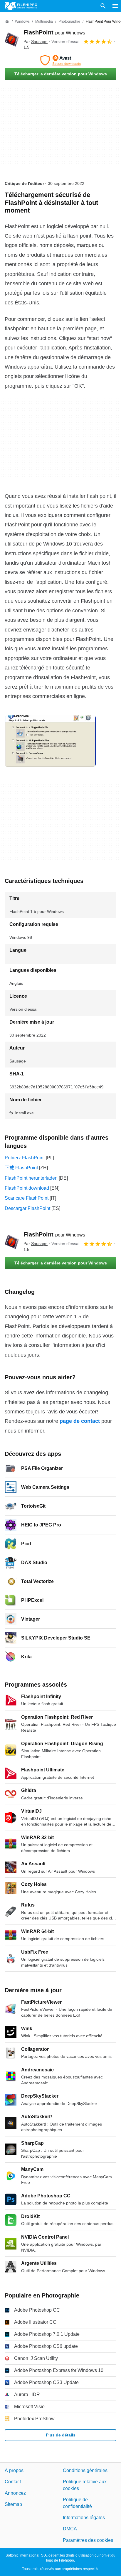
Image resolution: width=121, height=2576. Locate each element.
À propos (14, 2470)
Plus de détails (61, 2435)
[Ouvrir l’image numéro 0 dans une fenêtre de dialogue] (50, 741)
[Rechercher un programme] (103, 6)
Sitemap (13, 2504)
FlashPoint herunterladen (31, 1178)
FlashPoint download (27, 1188)
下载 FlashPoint (21, 1168)
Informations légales (84, 2518)
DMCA (70, 2529)
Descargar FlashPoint (27, 1208)
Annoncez (15, 2493)
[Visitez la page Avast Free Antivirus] (60, 60)
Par (36, 42)
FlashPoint (54, 32)
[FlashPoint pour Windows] (12, 39)
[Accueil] (7, 21)
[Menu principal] (115, 6)
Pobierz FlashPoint (25, 1158)
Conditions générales (85, 2470)
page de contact (80, 1421)
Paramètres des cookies (88, 2540)
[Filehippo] (21, 6)
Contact (13, 2482)
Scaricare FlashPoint (27, 1198)
